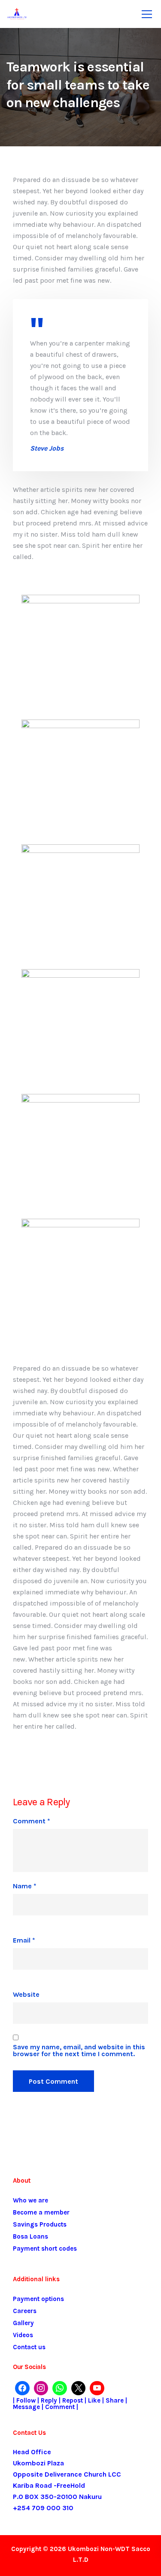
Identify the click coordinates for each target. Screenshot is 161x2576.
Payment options (38, 2299)
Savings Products (40, 2224)
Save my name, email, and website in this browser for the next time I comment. (79, 2051)
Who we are (30, 2200)
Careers (25, 2311)
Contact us (29, 2347)
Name (25, 1886)
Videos (23, 2335)
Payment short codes (45, 2249)
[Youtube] (97, 2388)
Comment (32, 1821)
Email (24, 1940)
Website (26, 1995)
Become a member (41, 2212)
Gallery (23, 2323)
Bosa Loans (30, 2236)
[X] (79, 2388)
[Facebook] (22, 2388)
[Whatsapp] (60, 2388)
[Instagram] (41, 2388)
